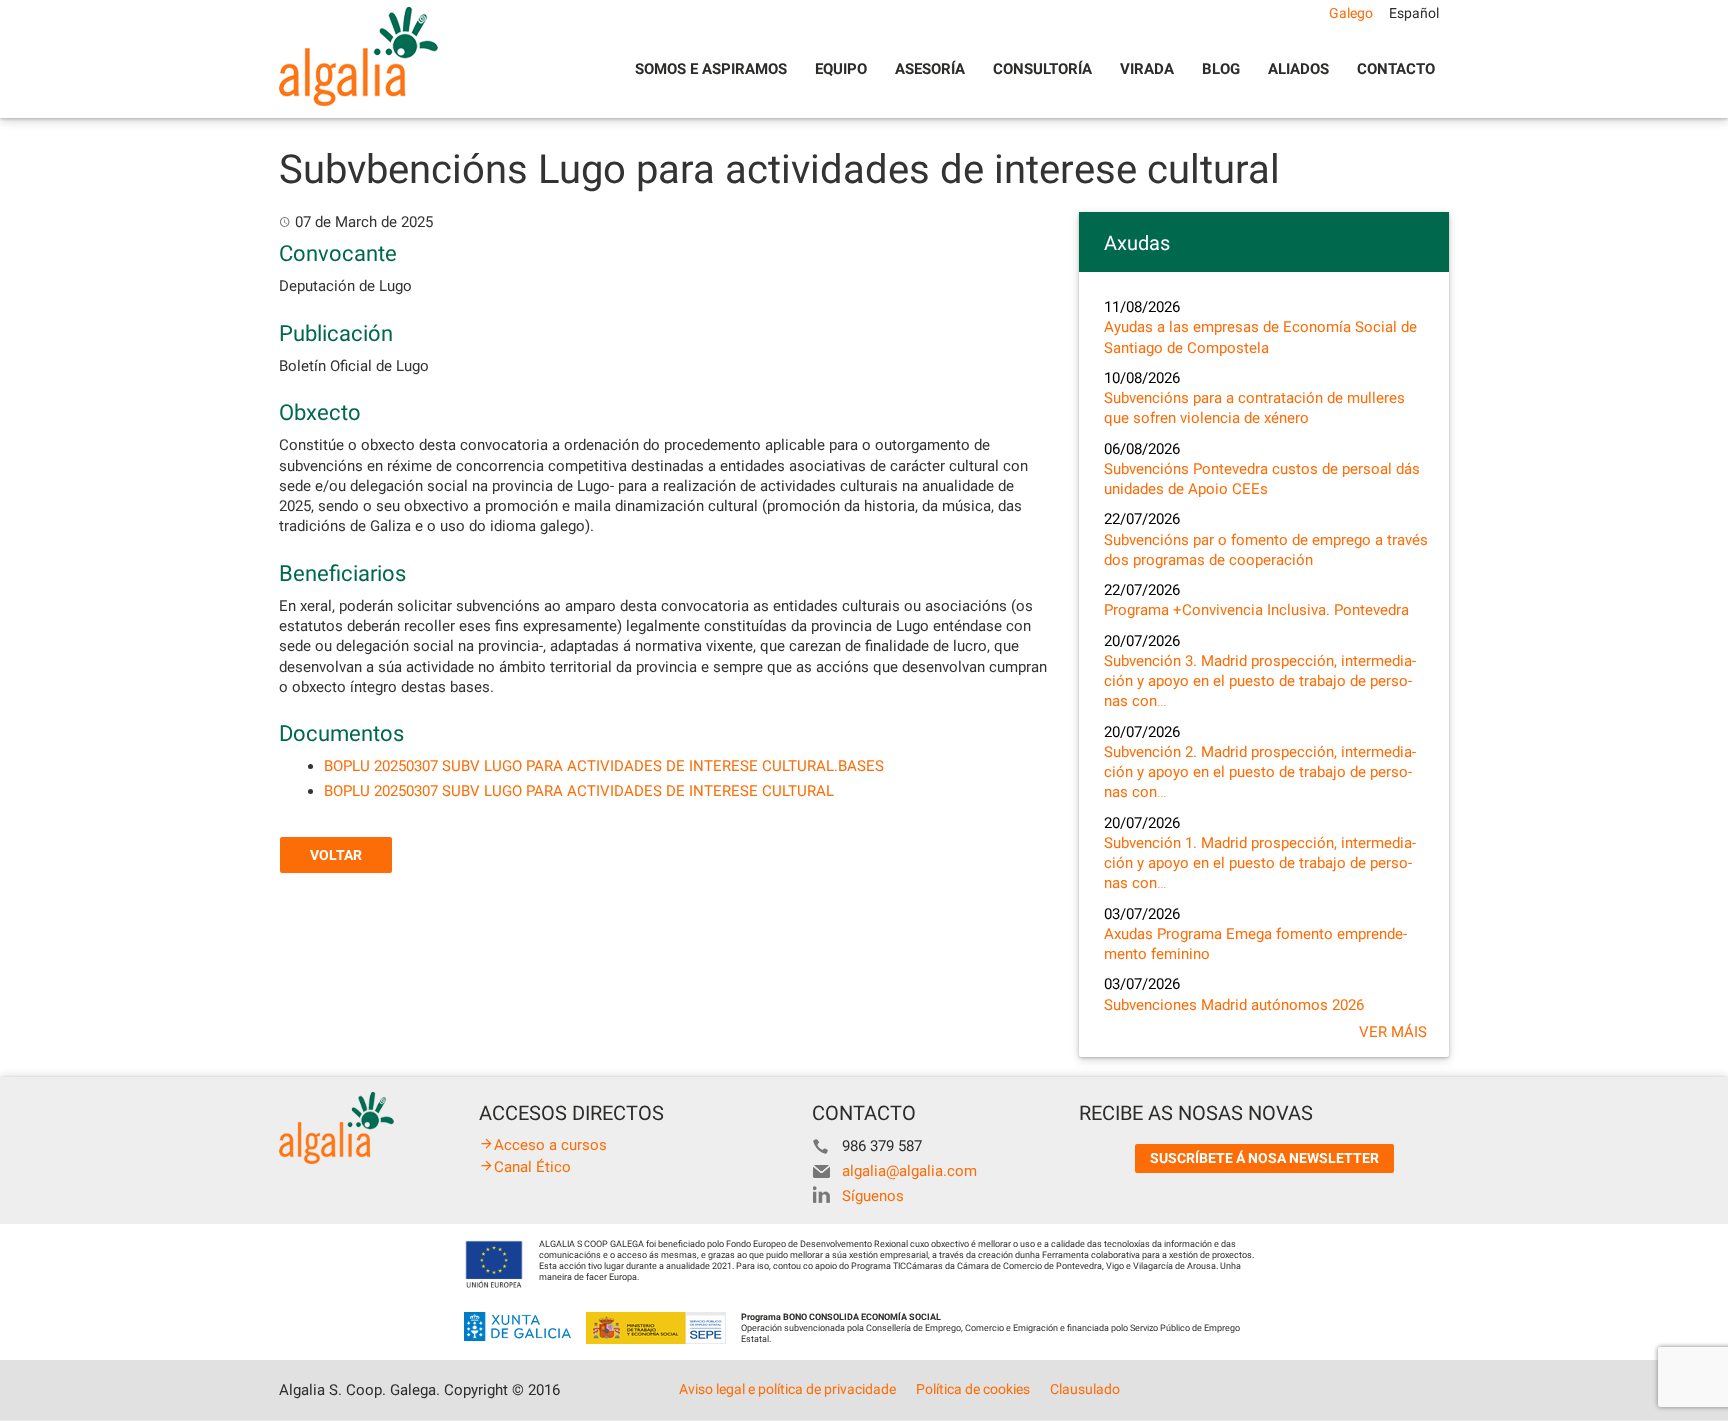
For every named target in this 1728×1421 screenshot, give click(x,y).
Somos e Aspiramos (711, 69)
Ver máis (1393, 1032)
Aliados (1298, 69)
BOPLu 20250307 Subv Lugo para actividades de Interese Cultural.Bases (604, 766)
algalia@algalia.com (909, 1171)
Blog (1221, 69)
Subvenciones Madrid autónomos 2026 (1234, 1005)
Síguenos (873, 1196)
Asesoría (930, 69)
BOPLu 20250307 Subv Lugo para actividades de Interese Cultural (579, 791)
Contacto (1396, 69)
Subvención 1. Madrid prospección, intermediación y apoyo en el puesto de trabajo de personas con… (1260, 863)
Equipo (841, 69)
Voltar (336, 855)
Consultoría (1042, 69)
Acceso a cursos (550, 1145)
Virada (1147, 69)
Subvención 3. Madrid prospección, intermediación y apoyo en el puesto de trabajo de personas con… (1260, 681)
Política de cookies (973, 1389)
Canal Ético (532, 1167)
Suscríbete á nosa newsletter (1264, 1158)
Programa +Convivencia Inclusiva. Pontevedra (1256, 610)
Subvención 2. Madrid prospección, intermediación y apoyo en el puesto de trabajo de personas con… (1260, 772)
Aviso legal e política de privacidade (787, 1389)
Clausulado (1085, 1389)
